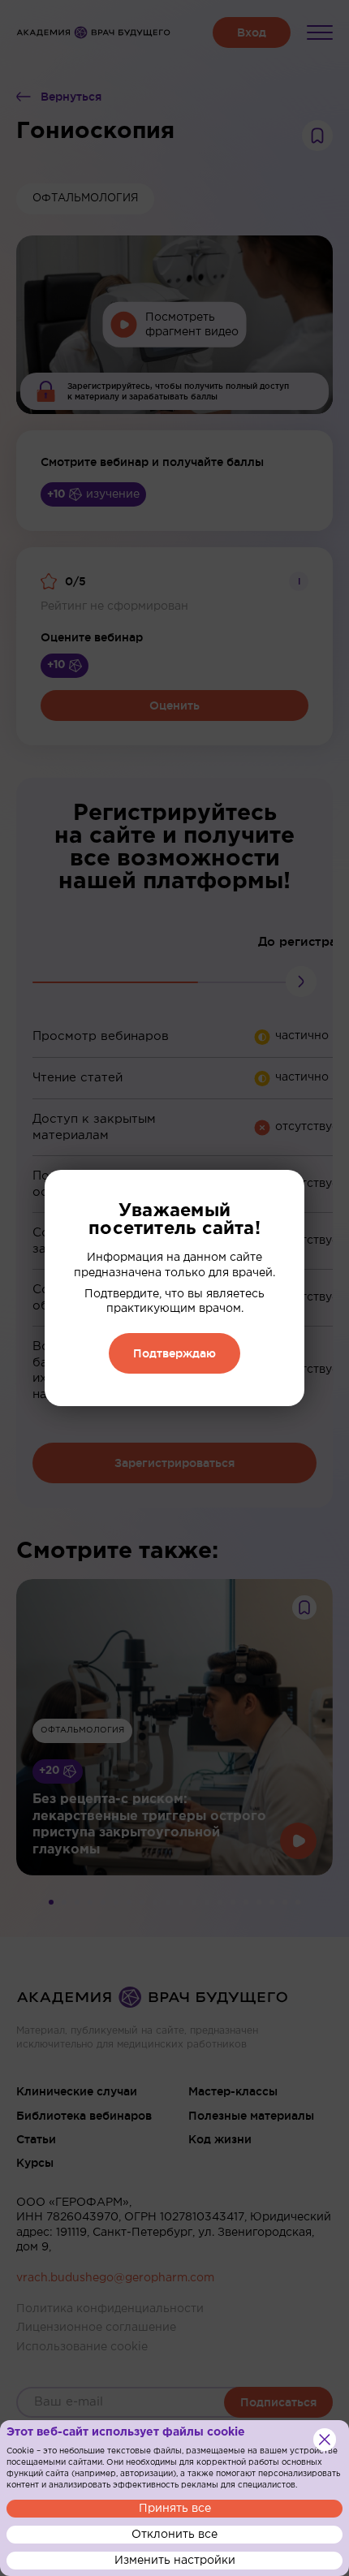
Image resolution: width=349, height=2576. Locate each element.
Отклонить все (174, 2535)
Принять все (175, 2509)
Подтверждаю (174, 1353)
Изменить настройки (175, 2561)
